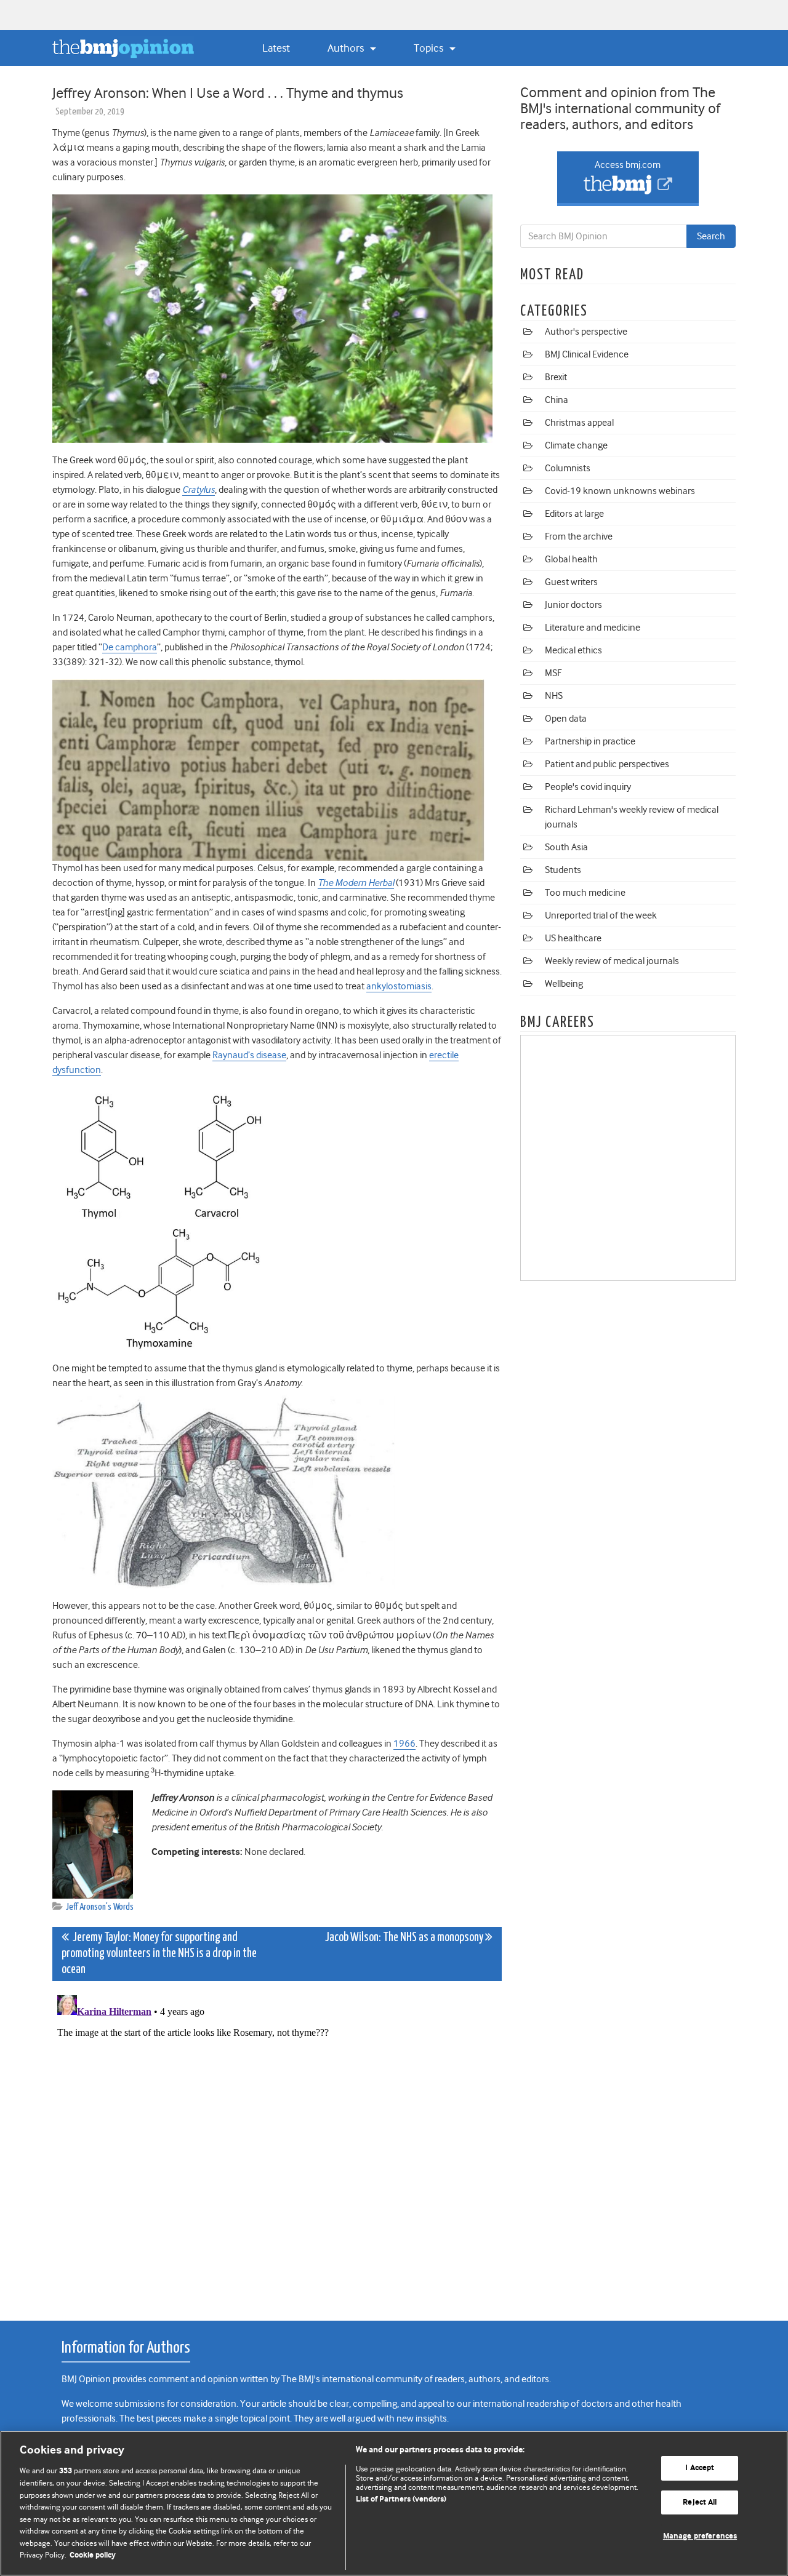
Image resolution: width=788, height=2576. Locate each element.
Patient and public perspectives (607, 764)
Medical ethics (573, 650)
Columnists (568, 468)
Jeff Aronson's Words (100, 1907)
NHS (554, 696)
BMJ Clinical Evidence (587, 354)
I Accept (700, 2468)
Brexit (556, 377)
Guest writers (571, 582)
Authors (347, 48)
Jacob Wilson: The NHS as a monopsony (405, 1938)
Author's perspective (586, 332)
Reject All (700, 2502)
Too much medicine (585, 893)
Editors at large (574, 514)
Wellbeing (564, 984)
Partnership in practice (590, 741)
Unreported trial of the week (601, 915)
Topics (430, 48)
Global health (571, 559)
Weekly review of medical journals (612, 961)
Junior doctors (573, 605)
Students (563, 870)
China (557, 400)
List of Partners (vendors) (401, 2499)
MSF (553, 673)
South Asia (566, 847)
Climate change (576, 445)
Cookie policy (93, 2555)
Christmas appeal (579, 423)
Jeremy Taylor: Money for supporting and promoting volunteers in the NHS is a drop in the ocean (159, 1954)
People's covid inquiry (588, 787)
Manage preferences (700, 2536)
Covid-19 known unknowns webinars (620, 491)
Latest (276, 48)
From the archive (579, 536)
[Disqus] (277, 2144)
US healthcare (573, 938)
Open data (566, 719)
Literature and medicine (593, 628)
